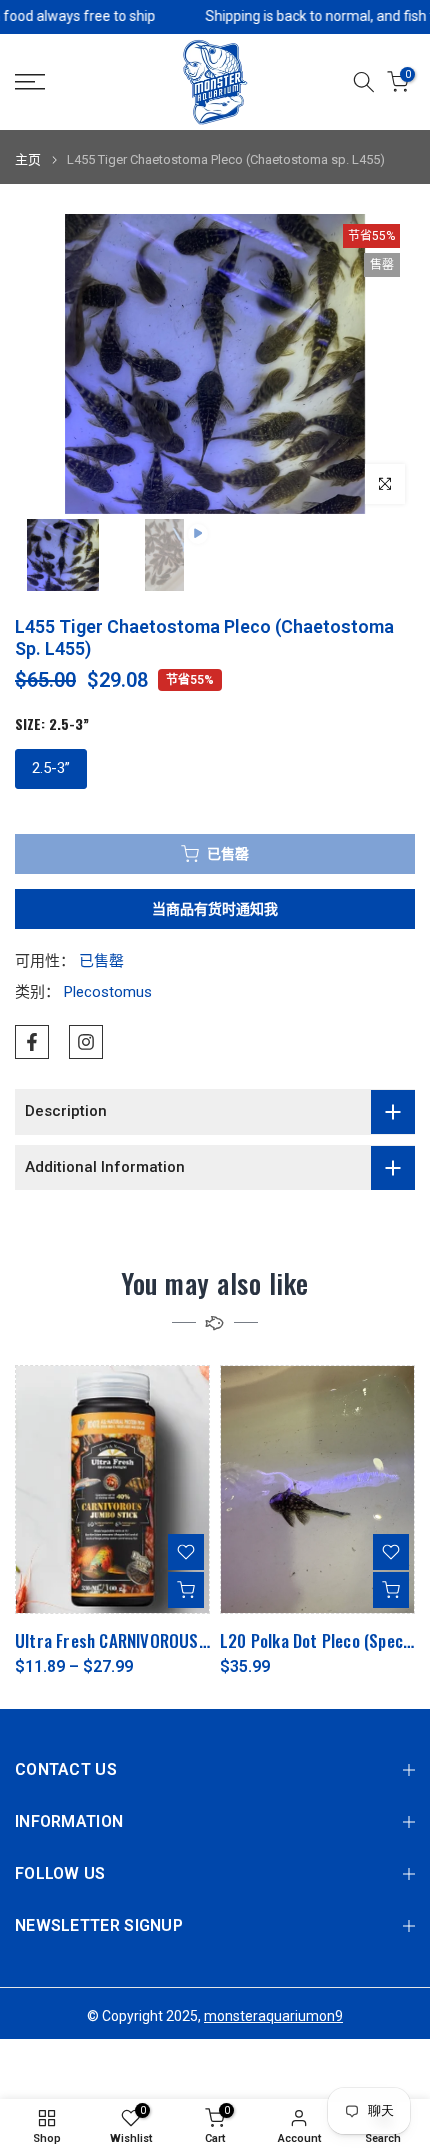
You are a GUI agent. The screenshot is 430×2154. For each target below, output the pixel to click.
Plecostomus (108, 992)
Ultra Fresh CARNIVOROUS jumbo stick (151, 1639)
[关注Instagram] (86, 1042)
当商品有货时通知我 (215, 909)
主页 (28, 159)
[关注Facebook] (32, 1042)
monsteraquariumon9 (273, 2016)
